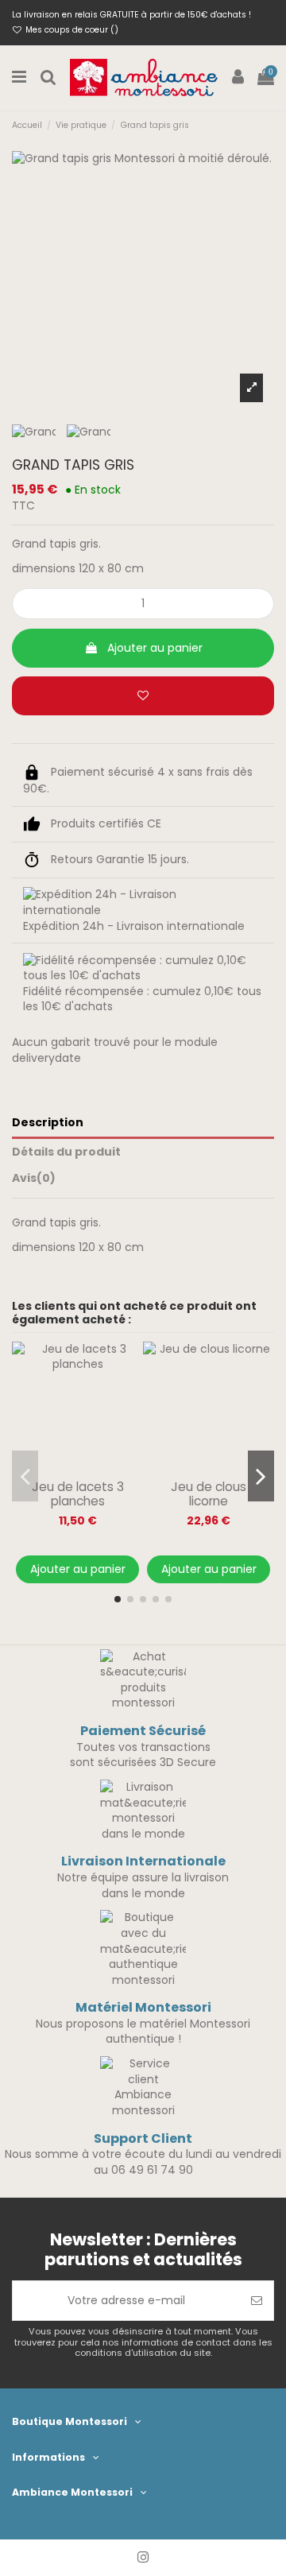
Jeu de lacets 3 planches (78, 1494)
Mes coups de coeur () (71, 30)
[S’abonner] (257, 2301)
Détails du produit (66, 1152)
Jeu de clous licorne (209, 1494)
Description (48, 1123)
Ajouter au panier (155, 648)
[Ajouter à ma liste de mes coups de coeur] (143, 696)
